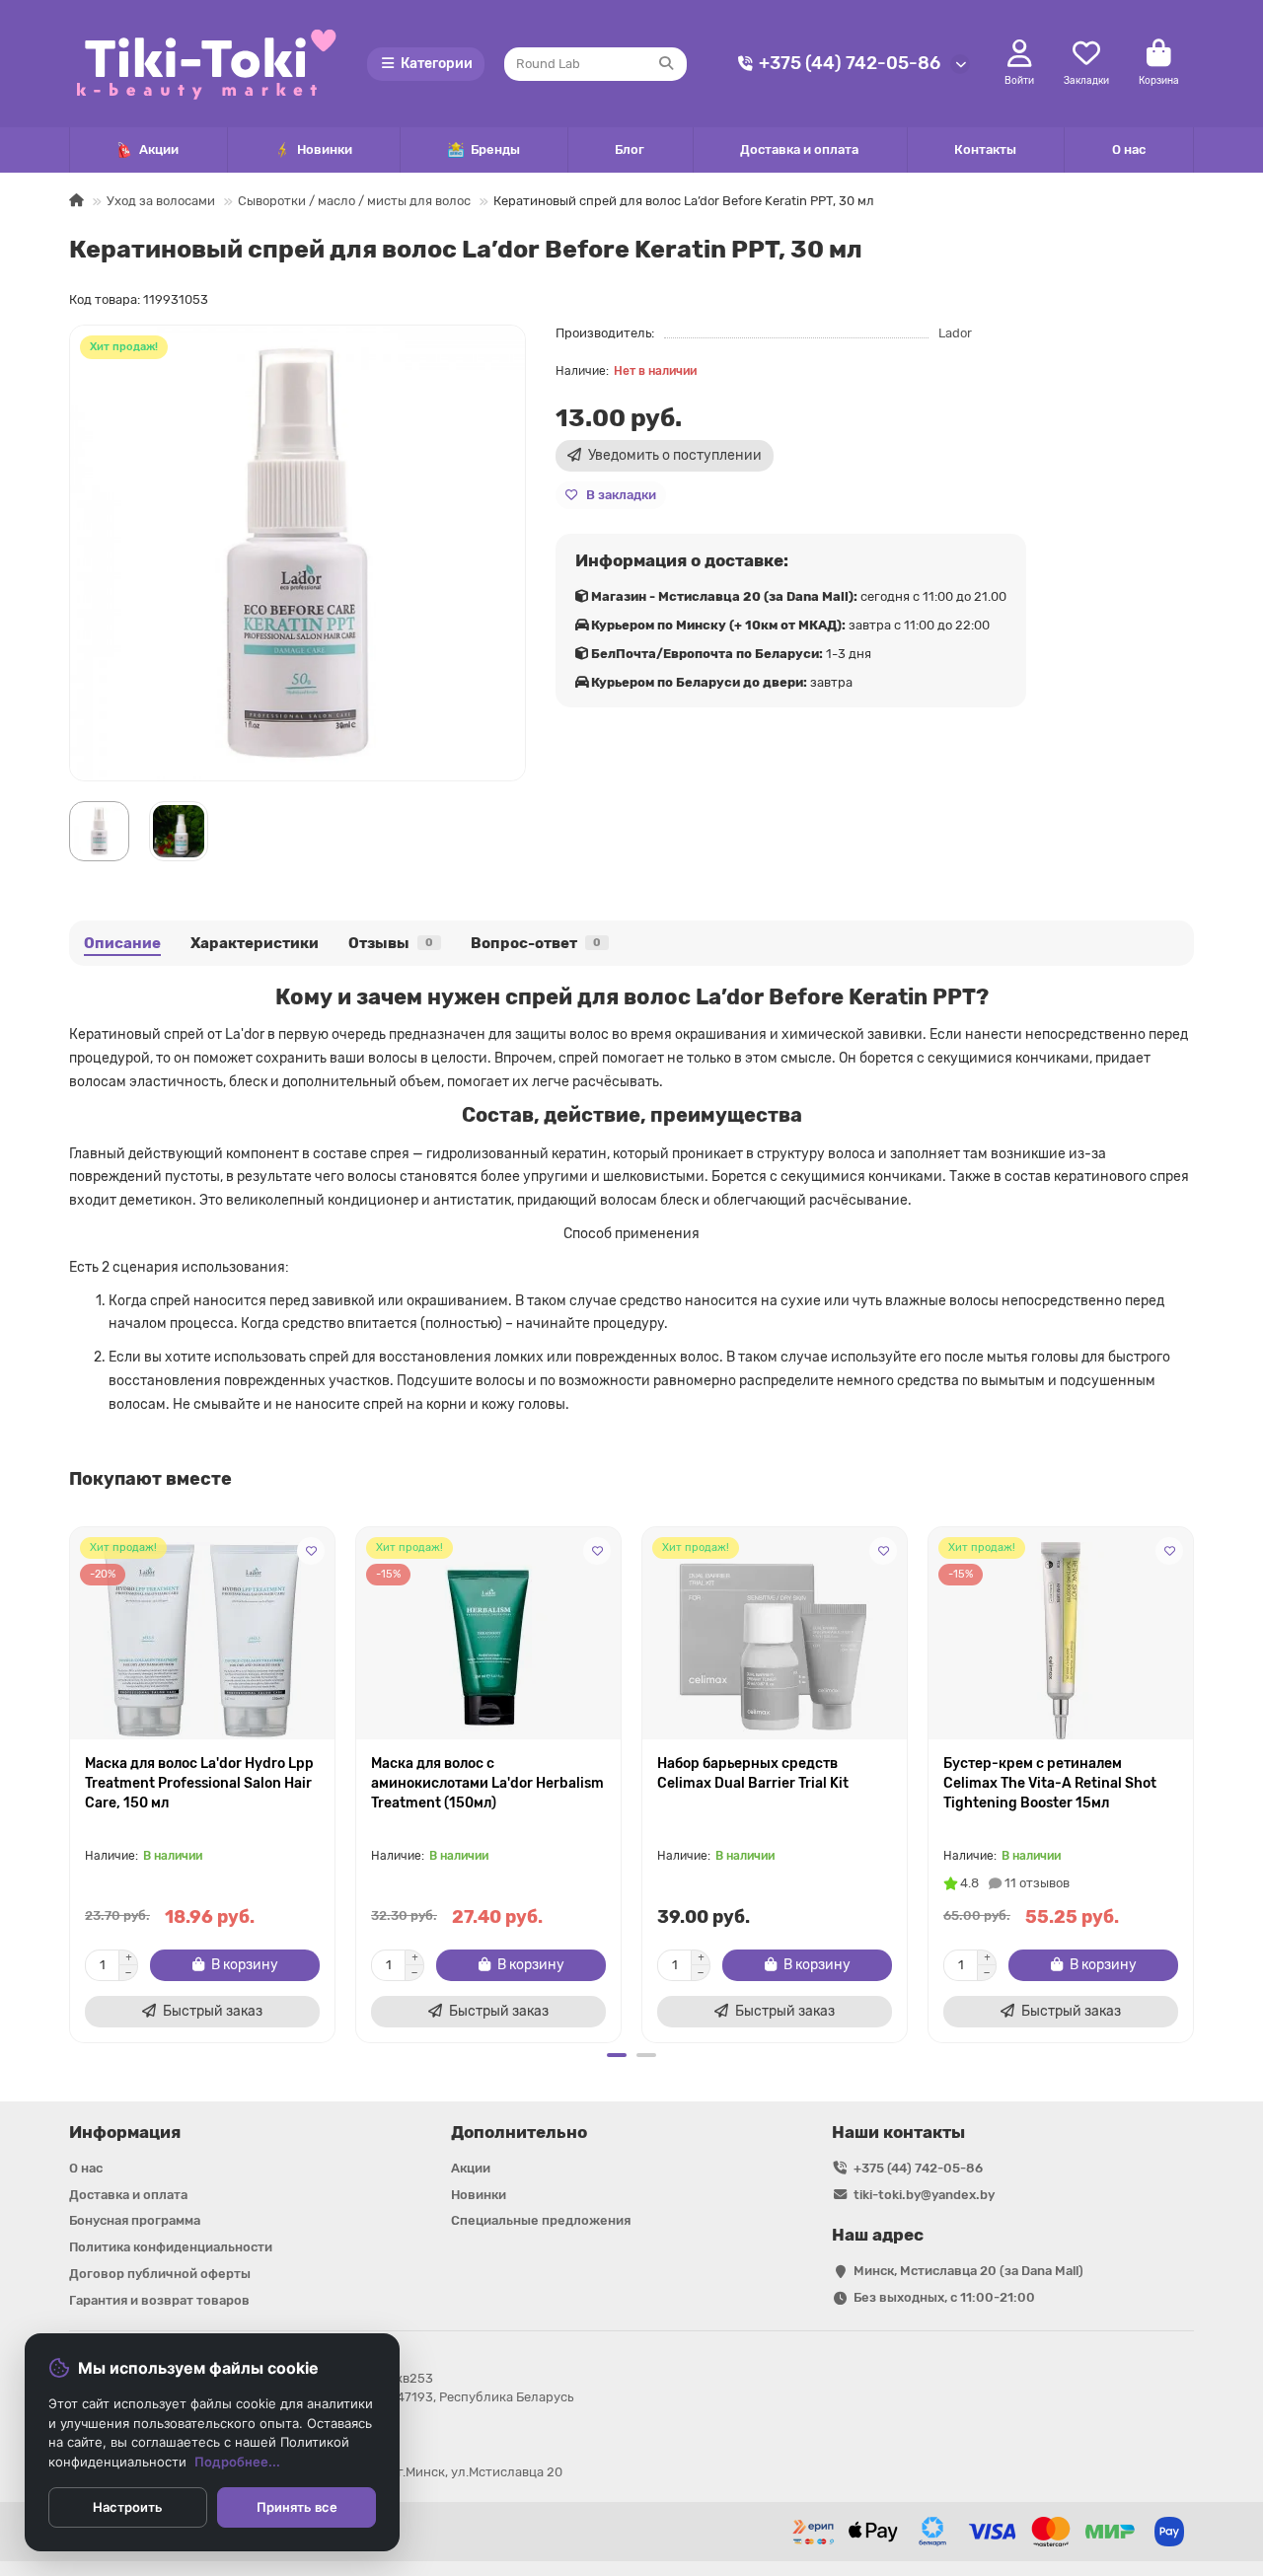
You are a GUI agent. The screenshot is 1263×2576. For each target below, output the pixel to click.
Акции (159, 149)
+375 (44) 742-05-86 (850, 63)
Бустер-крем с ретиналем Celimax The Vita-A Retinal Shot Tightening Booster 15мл (1050, 1783)
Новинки (325, 149)
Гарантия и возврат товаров (159, 2300)
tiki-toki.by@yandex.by (924, 2195)
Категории (437, 64)
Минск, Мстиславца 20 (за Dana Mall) (968, 2271)
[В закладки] (311, 1551)
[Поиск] (666, 64)
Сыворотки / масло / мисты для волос (354, 201)
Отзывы (391, 943)
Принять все (297, 2507)
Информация (125, 2132)
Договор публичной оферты (160, 2274)
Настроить (128, 2507)
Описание (122, 943)
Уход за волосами (161, 201)
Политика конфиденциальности (171, 2247)
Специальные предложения (541, 2220)
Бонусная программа (135, 2220)
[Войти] (1020, 54)
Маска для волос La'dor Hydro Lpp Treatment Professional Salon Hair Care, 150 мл (199, 1783)
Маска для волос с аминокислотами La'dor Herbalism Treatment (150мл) (487, 1783)
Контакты (985, 149)
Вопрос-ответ (536, 943)
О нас (1129, 149)
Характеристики (255, 943)
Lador (955, 333)
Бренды (495, 149)
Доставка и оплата (799, 149)
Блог (630, 149)
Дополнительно (519, 2132)
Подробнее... (237, 2462)
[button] (71, 1782)
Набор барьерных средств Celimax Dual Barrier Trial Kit (753, 1773)
